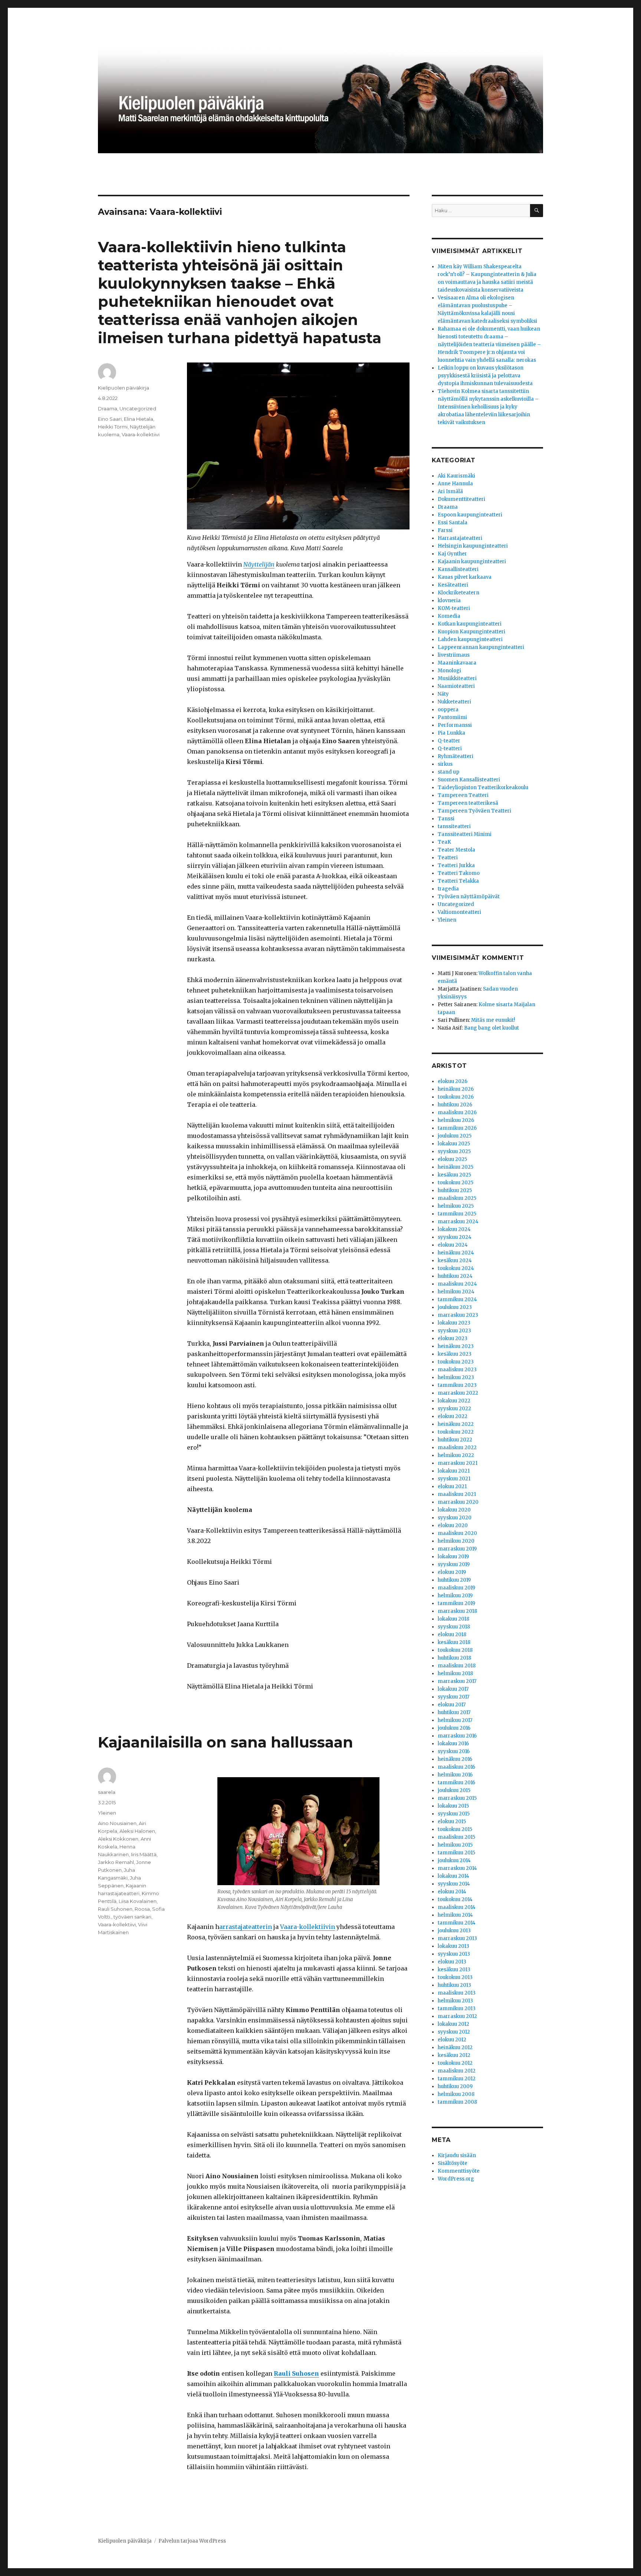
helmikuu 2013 (455, 2001)
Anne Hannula (455, 484)
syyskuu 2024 (455, 1237)
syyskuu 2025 (454, 1151)
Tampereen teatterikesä (468, 803)
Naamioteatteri (456, 686)
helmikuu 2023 (456, 1377)
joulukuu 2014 (454, 1860)
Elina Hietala (139, 419)
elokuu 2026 (453, 1081)
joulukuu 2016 (454, 1728)
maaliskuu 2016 (456, 1767)
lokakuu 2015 (453, 1806)
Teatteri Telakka (458, 881)
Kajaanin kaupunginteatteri (472, 562)
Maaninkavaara (457, 663)
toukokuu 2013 (455, 1977)
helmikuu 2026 (456, 1120)
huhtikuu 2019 (454, 1580)
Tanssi (446, 819)
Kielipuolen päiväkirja (124, 388)
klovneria (449, 600)
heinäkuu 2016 (455, 1759)
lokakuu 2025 (454, 1144)
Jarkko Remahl (116, 1862)
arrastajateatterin (246, 1927)
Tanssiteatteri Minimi (465, 834)
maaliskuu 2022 (457, 1448)
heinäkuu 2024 (456, 1253)
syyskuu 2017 (453, 1697)
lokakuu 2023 (454, 1323)
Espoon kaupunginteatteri (470, 515)
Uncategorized (138, 408)
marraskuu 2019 (457, 1549)
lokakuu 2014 (453, 1876)
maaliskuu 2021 (457, 1494)
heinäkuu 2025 (456, 1167)
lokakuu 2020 (454, 1510)
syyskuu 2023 (454, 1331)
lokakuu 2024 (454, 1229)
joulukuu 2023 (455, 1307)
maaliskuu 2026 (457, 1113)
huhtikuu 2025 (455, 1190)
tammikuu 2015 (456, 1853)
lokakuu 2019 (453, 1557)
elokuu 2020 (453, 1525)
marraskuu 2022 (458, 1393)
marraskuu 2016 (457, 1736)
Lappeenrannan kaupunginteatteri (481, 647)
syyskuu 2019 (454, 1564)
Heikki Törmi (113, 427)
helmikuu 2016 (455, 1775)
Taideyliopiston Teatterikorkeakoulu (483, 787)
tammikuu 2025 (457, 1214)
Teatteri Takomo (459, 873)
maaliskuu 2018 (457, 1666)
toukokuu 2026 (456, 1097)
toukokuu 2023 (456, 1362)
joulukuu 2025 (455, 1136)
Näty (443, 694)
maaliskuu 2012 (457, 2071)
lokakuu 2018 (453, 1619)
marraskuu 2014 (457, 1868)
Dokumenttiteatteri (461, 499)
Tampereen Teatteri (463, 795)
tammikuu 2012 (457, 2079)
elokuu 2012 (452, 2040)
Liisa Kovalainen (138, 1901)
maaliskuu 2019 (456, 1588)
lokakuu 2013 (453, 1946)
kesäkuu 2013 (454, 1970)
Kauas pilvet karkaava (465, 577)
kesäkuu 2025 (454, 1175)
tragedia (448, 889)
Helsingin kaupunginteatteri (473, 546)
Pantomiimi (452, 717)
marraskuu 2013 (457, 1938)
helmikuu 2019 (455, 1596)
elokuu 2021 (452, 1486)
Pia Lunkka (451, 733)
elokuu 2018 (452, 1635)
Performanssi (455, 725)
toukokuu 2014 (455, 1899)
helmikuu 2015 (455, 1845)
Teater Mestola (456, 850)
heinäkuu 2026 (456, 1089)
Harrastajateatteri (460, 538)
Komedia (449, 616)
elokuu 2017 (452, 1705)
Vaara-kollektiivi (141, 434)
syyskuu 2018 (454, 1627)
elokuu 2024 (453, 1245)
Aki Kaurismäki (456, 476)
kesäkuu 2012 (454, 2055)
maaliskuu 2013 (457, 1993)
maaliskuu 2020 (457, 1533)
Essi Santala (453, 523)
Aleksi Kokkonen (118, 1839)
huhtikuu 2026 (455, 1105)
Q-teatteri (450, 749)
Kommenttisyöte (459, 2171)
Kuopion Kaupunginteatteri (471, 632)
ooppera (448, 710)
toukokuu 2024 (456, 1268)
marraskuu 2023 (458, 1315)
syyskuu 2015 (454, 1814)
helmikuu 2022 (456, 1455)
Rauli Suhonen (115, 1909)
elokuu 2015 (452, 1822)
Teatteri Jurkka (456, 865)
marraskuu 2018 (457, 1611)
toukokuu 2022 (456, 1432)
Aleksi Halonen (137, 1831)
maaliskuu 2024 (457, 1284)
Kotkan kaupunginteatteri (470, 624)
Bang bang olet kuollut (492, 1028)
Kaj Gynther (452, 554)
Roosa (142, 1909)
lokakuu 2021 (454, 1471)
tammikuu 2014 (457, 1923)
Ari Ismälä (450, 491)
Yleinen (107, 1813)
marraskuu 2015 (457, 1798)
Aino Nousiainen (117, 1823)
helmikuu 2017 (455, 1720)
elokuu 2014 (452, 1892)
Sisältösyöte (453, 2163)
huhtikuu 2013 (454, 1985)
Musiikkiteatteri (457, 678)
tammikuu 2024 (457, 1300)
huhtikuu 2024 (455, 1276)
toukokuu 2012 (455, 2063)
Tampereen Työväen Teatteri (474, 811)
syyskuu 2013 (454, 1954)
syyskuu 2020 (455, 1518)
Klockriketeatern (458, 593)
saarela (107, 1792)
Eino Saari (110, 419)
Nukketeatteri (454, 702)
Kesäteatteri (453, 585)
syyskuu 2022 (454, 1409)
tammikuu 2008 (457, 2102)
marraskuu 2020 (458, 1502)
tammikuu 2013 (457, 2009)
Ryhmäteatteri (456, 756)
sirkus (445, 764)
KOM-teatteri (454, 608)
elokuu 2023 (453, 1338)
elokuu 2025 (452, 1159)
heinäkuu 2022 (456, 1424)
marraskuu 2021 (458, 1463)
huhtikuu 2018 (454, 1658)
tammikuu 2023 (457, 1385)
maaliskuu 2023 (457, 1370)
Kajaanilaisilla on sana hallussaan (226, 1742)
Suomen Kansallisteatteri (469, 780)
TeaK (444, 842)
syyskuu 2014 (454, 1884)
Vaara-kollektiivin (308, 1927)
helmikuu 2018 (455, 1673)
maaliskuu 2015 (456, 1837)
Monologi (449, 671)
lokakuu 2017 (453, 1689)
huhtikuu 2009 (455, 2086)
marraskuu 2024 (458, 1222)
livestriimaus (454, 655)
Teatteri (448, 858)
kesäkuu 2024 (455, 1261)
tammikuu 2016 (456, 1783)
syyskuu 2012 (454, 2032)
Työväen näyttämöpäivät (469, 897)
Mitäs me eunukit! (493, 1020)
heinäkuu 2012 (455, 2047)
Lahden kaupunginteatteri (470, 639)
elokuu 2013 (452, 1962)
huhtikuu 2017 (454, 1712)
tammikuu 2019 (456, 1603)
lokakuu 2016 (453, 1744)
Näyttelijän (259, 564)
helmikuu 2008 (456, 2094)
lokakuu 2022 (454, 1401)
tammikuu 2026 (457, 1128)
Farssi (445, 530)
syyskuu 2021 (454, 1479)
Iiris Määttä (144, 1854)
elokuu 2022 (453, 1416)
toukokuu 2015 (455, 1829)
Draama (108, 408)
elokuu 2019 (452, 1572)
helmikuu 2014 (455, 1915)
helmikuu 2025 (456, 1206)
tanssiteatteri (454, 826)
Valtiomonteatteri (459, 912)
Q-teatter (449, 741)
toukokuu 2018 (455, 1650)
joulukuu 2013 (454, 1931)
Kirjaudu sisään (457, 2155)
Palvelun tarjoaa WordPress (192, 2541)
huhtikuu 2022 (455, 1440)
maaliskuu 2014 (457, 1907)
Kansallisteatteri (458, 569)
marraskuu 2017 (457, 1681)
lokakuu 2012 (453, 2024)
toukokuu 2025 (456, 1183)
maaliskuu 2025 (457, 1198)
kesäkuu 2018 (454, 1642)
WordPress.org (456, 2179)
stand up (448, 772)
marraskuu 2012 (457, 2016)
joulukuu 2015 (454, 1790)
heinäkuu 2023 (456, 1346)
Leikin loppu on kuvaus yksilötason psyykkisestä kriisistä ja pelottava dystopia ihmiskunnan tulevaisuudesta (485, 376)
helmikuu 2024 (456, 1292)
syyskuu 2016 (454, 1751)
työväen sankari (132, 1917)
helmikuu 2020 (456, 1541)
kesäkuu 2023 (455, 1354)
